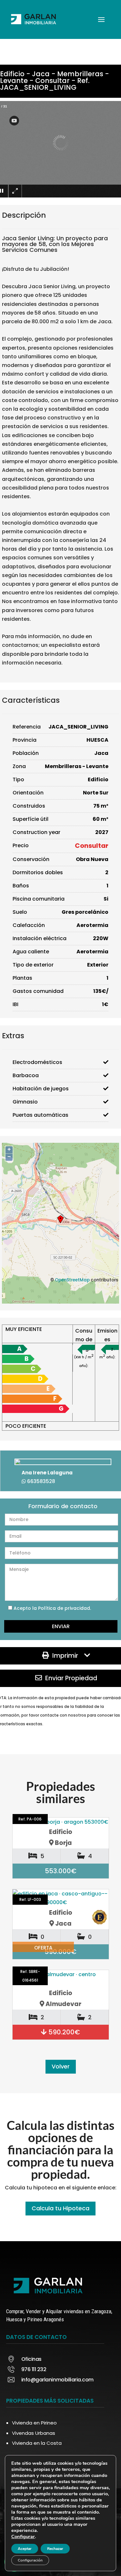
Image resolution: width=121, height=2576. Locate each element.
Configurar (23, 2536)
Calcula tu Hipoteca (60, 2208)
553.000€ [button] (61, 1871)
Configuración (30, 2560)
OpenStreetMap (72, 1280)
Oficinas (31, 2359)
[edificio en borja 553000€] (61, 1822)
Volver (61, 2067)
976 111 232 (34, 2369)
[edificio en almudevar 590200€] (61, 1979)
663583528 (41, 1481)
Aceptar (25, 2549)
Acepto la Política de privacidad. (52, 1608)
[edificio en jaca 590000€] (61, 1898)
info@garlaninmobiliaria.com (57, 2380)
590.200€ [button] (63, 2032)
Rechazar (55, 2549)
